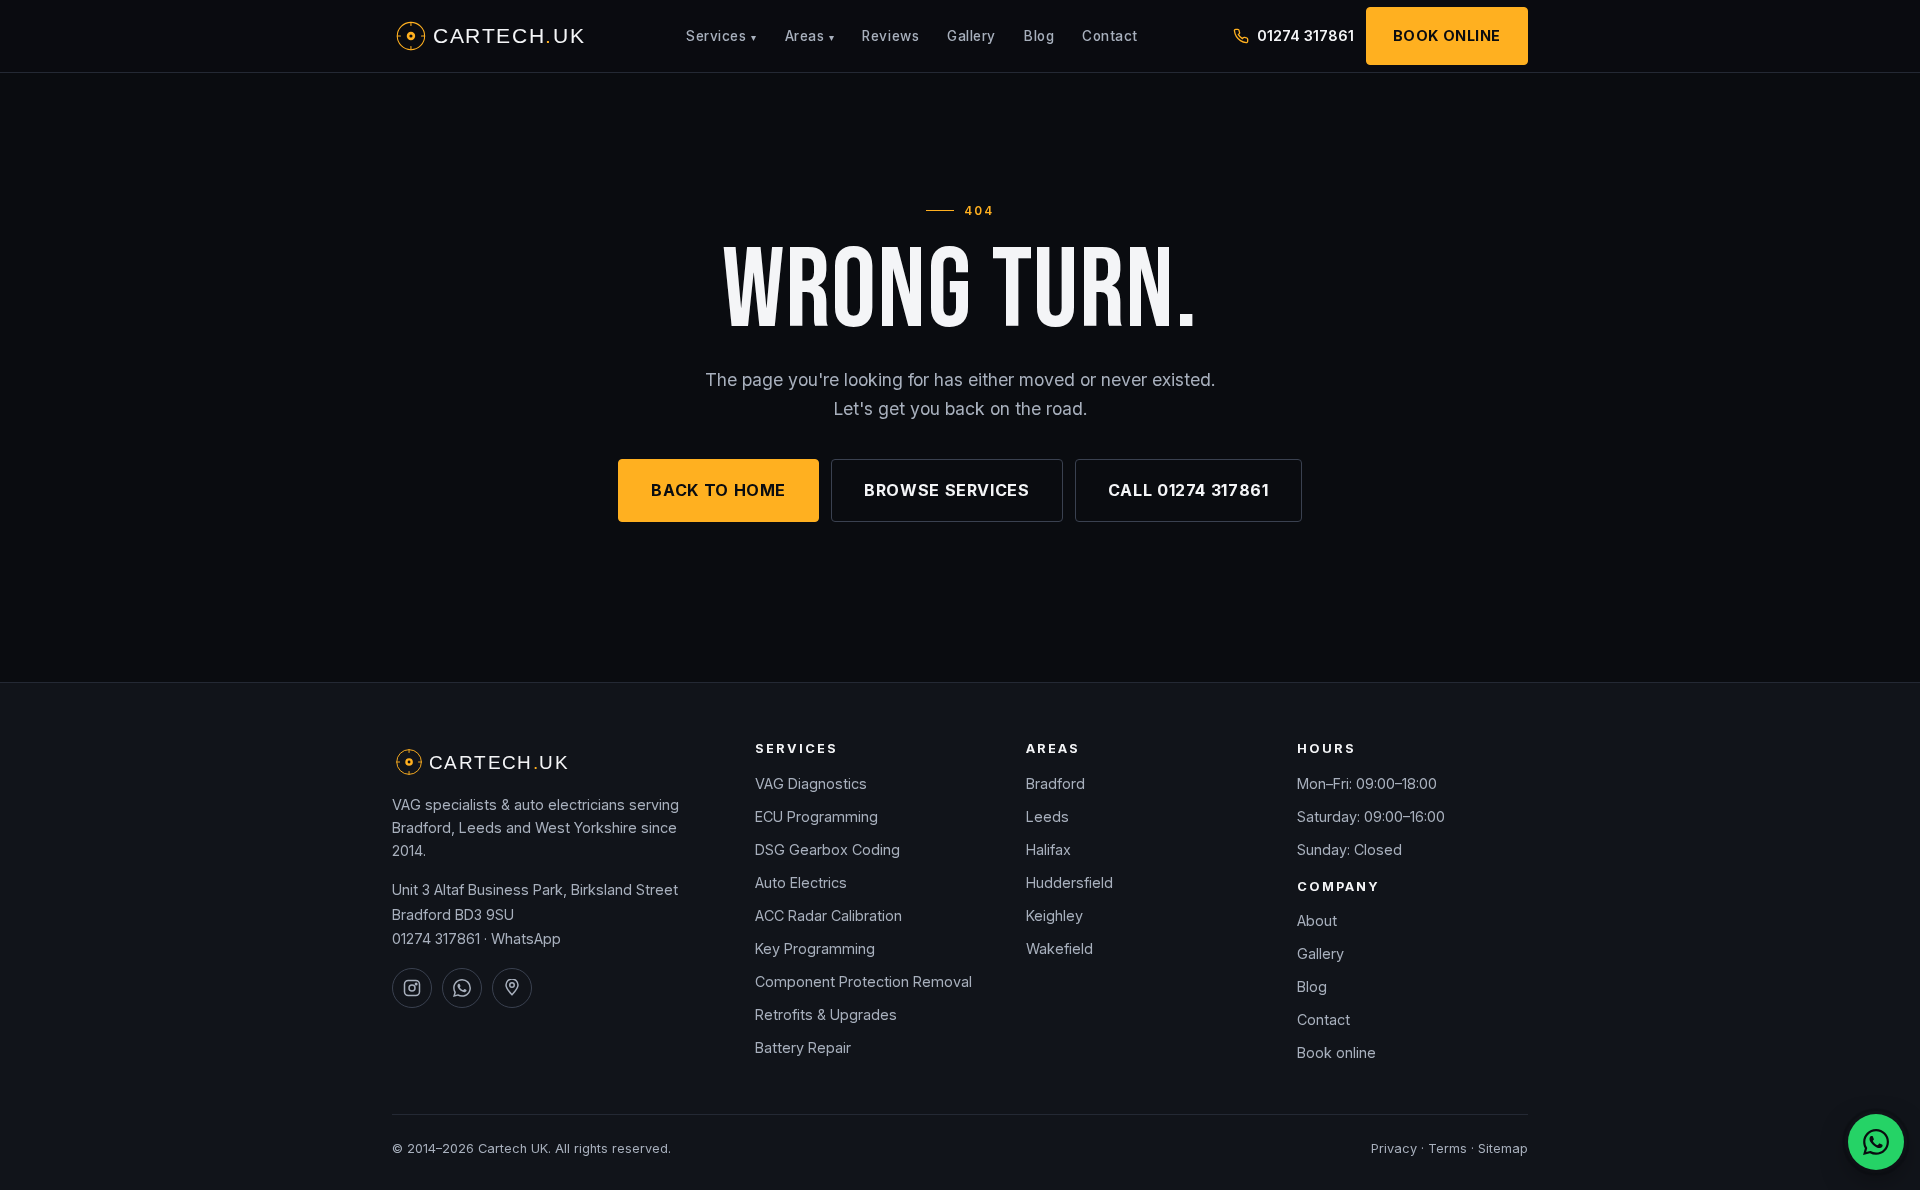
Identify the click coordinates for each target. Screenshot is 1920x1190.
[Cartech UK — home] (492, 36)
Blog (1039, 36)
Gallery (971, 36)
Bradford (1055, 783)
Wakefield (1059, 948)
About (1317, 920)
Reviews (890, 36)
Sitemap (1503, 1148)
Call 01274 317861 (1188, 490)
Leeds (1047, 816)
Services (721, 36)
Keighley (1054, 915)
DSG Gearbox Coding (827, 849)
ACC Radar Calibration (828, 915)
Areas (810, 36)
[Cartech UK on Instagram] (412, 988)
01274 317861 (1305, 35)
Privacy (1394, 1148)
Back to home (718, 490)
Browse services (947, 490)
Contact (1110, 36)
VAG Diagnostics (811, 783)
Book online (1336, 1052)
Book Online (1447, 35)
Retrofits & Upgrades (826, 1014)
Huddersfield (1069, 882)
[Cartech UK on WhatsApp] (462, 988)
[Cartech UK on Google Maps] (512, 988)
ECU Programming (816, 816)
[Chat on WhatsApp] (1876, 1142)
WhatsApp (526, 938)
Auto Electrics (801, 882)
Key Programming (815, 948)
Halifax (1048, 849)
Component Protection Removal (863, 981)
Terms (1447, 1148)
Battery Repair (803, 1047)
